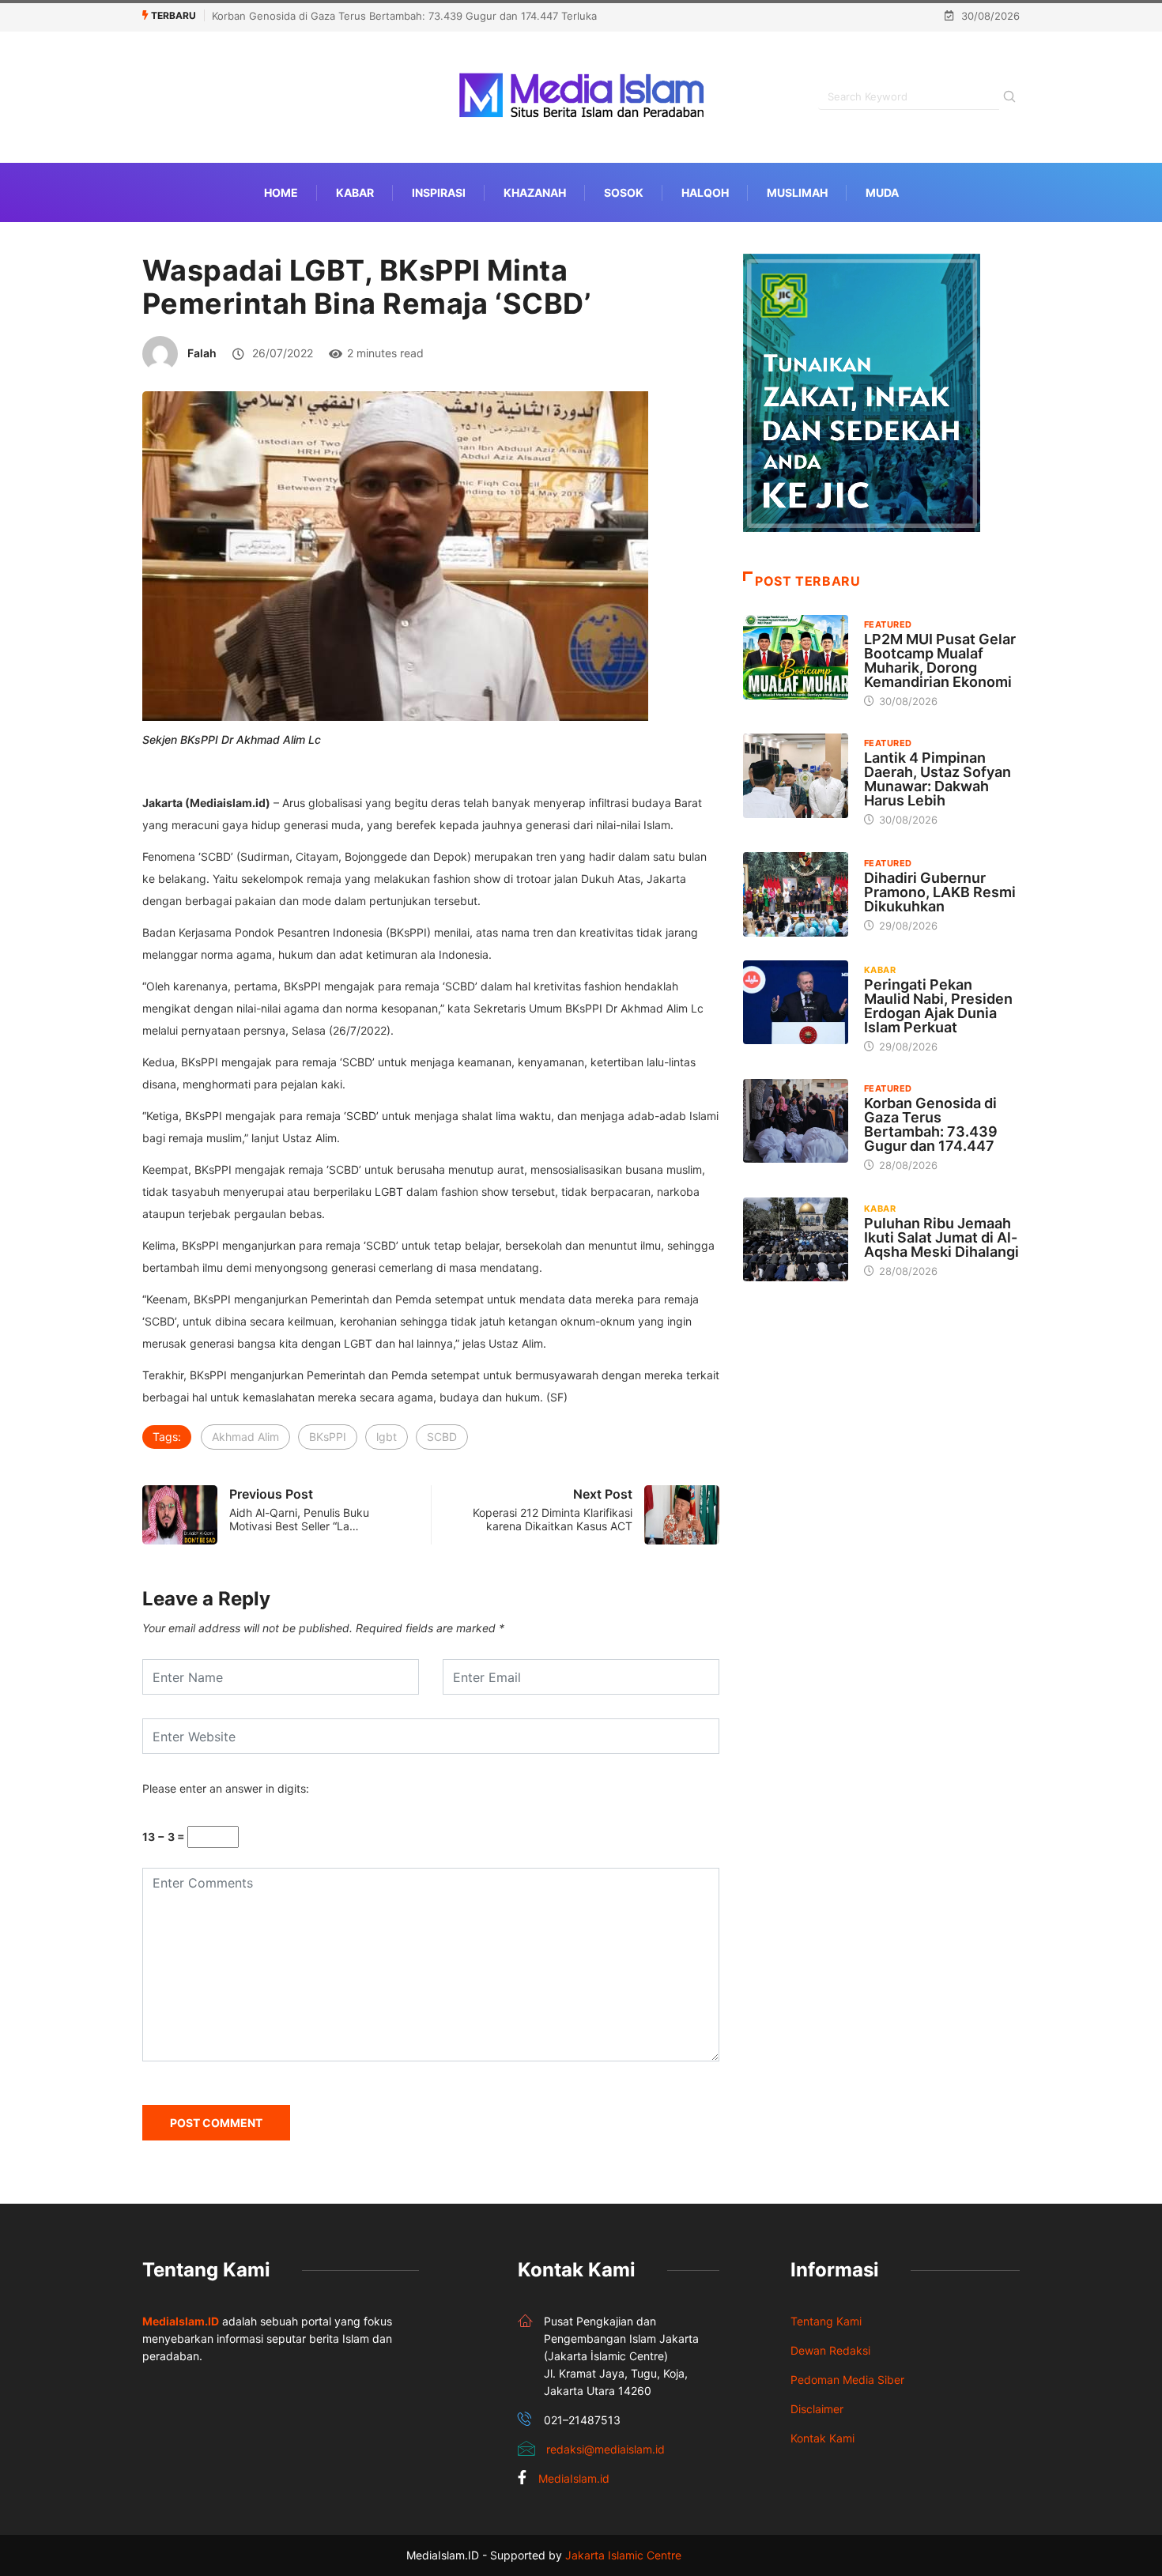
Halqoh (705, 192)
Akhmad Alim (245, 1437)
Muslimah (797, 192)
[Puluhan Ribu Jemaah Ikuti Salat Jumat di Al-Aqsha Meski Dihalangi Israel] (796, 1239)
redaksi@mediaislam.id (606, 2449)
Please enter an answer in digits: (226, 1788)
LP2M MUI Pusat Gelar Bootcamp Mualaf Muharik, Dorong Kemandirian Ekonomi (940, 660)
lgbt (387, 1437)
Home (281, 192)
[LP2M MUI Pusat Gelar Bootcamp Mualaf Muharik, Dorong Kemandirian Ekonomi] (796, 657)
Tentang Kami (826, 2321)
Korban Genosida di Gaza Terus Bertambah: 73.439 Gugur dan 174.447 (931, 1124)
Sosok (624, 192)
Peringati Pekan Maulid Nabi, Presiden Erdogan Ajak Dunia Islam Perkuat (938, 1006)
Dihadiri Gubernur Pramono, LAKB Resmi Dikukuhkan (940, 892)
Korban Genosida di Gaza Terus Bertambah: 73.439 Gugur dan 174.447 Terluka (404, 16)
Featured (888, 624)
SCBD (442, 1437)
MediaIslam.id (574, 2478)
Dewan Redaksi (830, 2350)
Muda (882, 192)
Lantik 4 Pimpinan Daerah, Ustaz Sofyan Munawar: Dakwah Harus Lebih (938, 779)
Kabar (355, 192)
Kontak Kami (822, 2438)
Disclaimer (817, 2409)
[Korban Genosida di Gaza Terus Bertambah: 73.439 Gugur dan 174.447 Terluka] (796, 1121)
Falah (202, 353)
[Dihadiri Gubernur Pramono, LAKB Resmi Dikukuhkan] (796, 894)
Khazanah (535, 192)
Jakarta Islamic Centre (623, 2555)
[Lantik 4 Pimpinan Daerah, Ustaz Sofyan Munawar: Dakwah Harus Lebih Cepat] (796, 775)
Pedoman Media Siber (847, 2380)
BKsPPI (328, 1437)
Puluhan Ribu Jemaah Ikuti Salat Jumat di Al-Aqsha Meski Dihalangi (941, 1237)
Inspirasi (439, 192)
